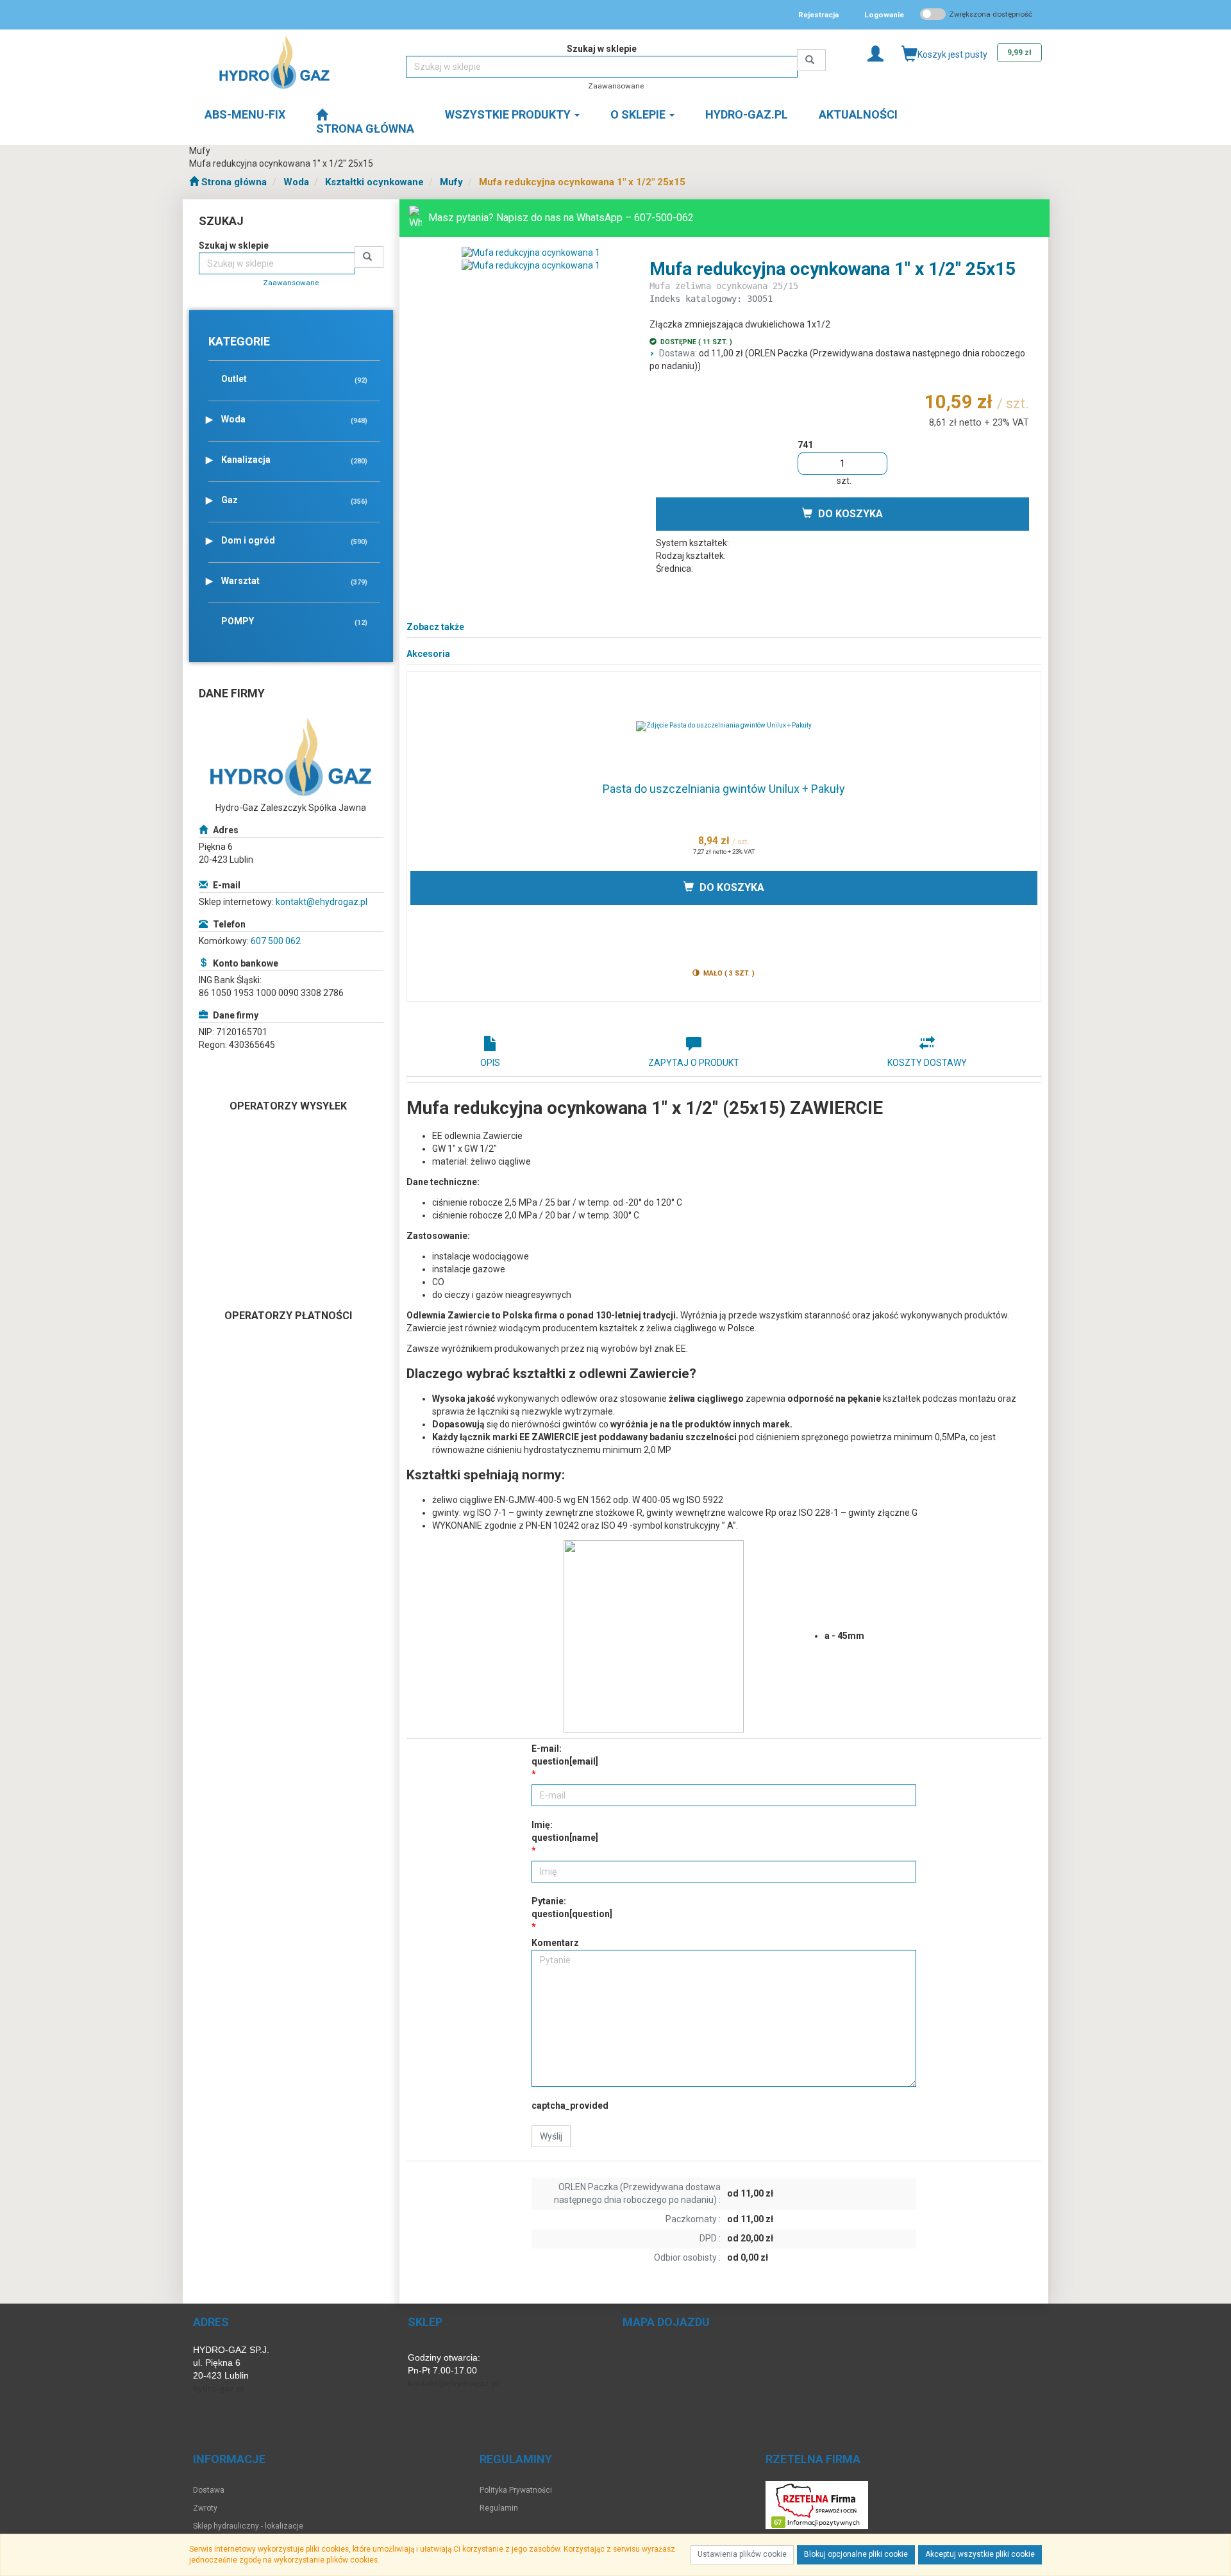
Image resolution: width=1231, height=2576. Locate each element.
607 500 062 (276, 941)
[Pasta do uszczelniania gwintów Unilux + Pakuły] (724, 726)
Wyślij (551, 2136)
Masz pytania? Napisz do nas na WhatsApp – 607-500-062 (561, 218)
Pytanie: (572, 1907)
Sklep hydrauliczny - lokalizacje (248, 2526)
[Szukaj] (811, 60)
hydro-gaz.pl (218, 2388)
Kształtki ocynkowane (374, 182)
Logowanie (884, 15)
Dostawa (209, 2490)
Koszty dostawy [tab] (927, 1063)
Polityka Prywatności (516, 2490)
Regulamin (499, 2508)
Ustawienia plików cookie (742, 2554)
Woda (296, 182)
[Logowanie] (875, 53)
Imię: (565, 1831)
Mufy (451, 182)
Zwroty (205, 2508)
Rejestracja (818, 15)
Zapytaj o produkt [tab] (694, 1063)
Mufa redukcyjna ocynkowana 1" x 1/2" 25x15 (582, 182)
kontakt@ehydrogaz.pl (322, 902)
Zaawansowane (616, 86)
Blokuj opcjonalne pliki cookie (856, 2554)
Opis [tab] (490, 1063)
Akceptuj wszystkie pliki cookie (980, 2554)
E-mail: (565, 1755)
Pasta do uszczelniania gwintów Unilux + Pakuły (724, 789)
